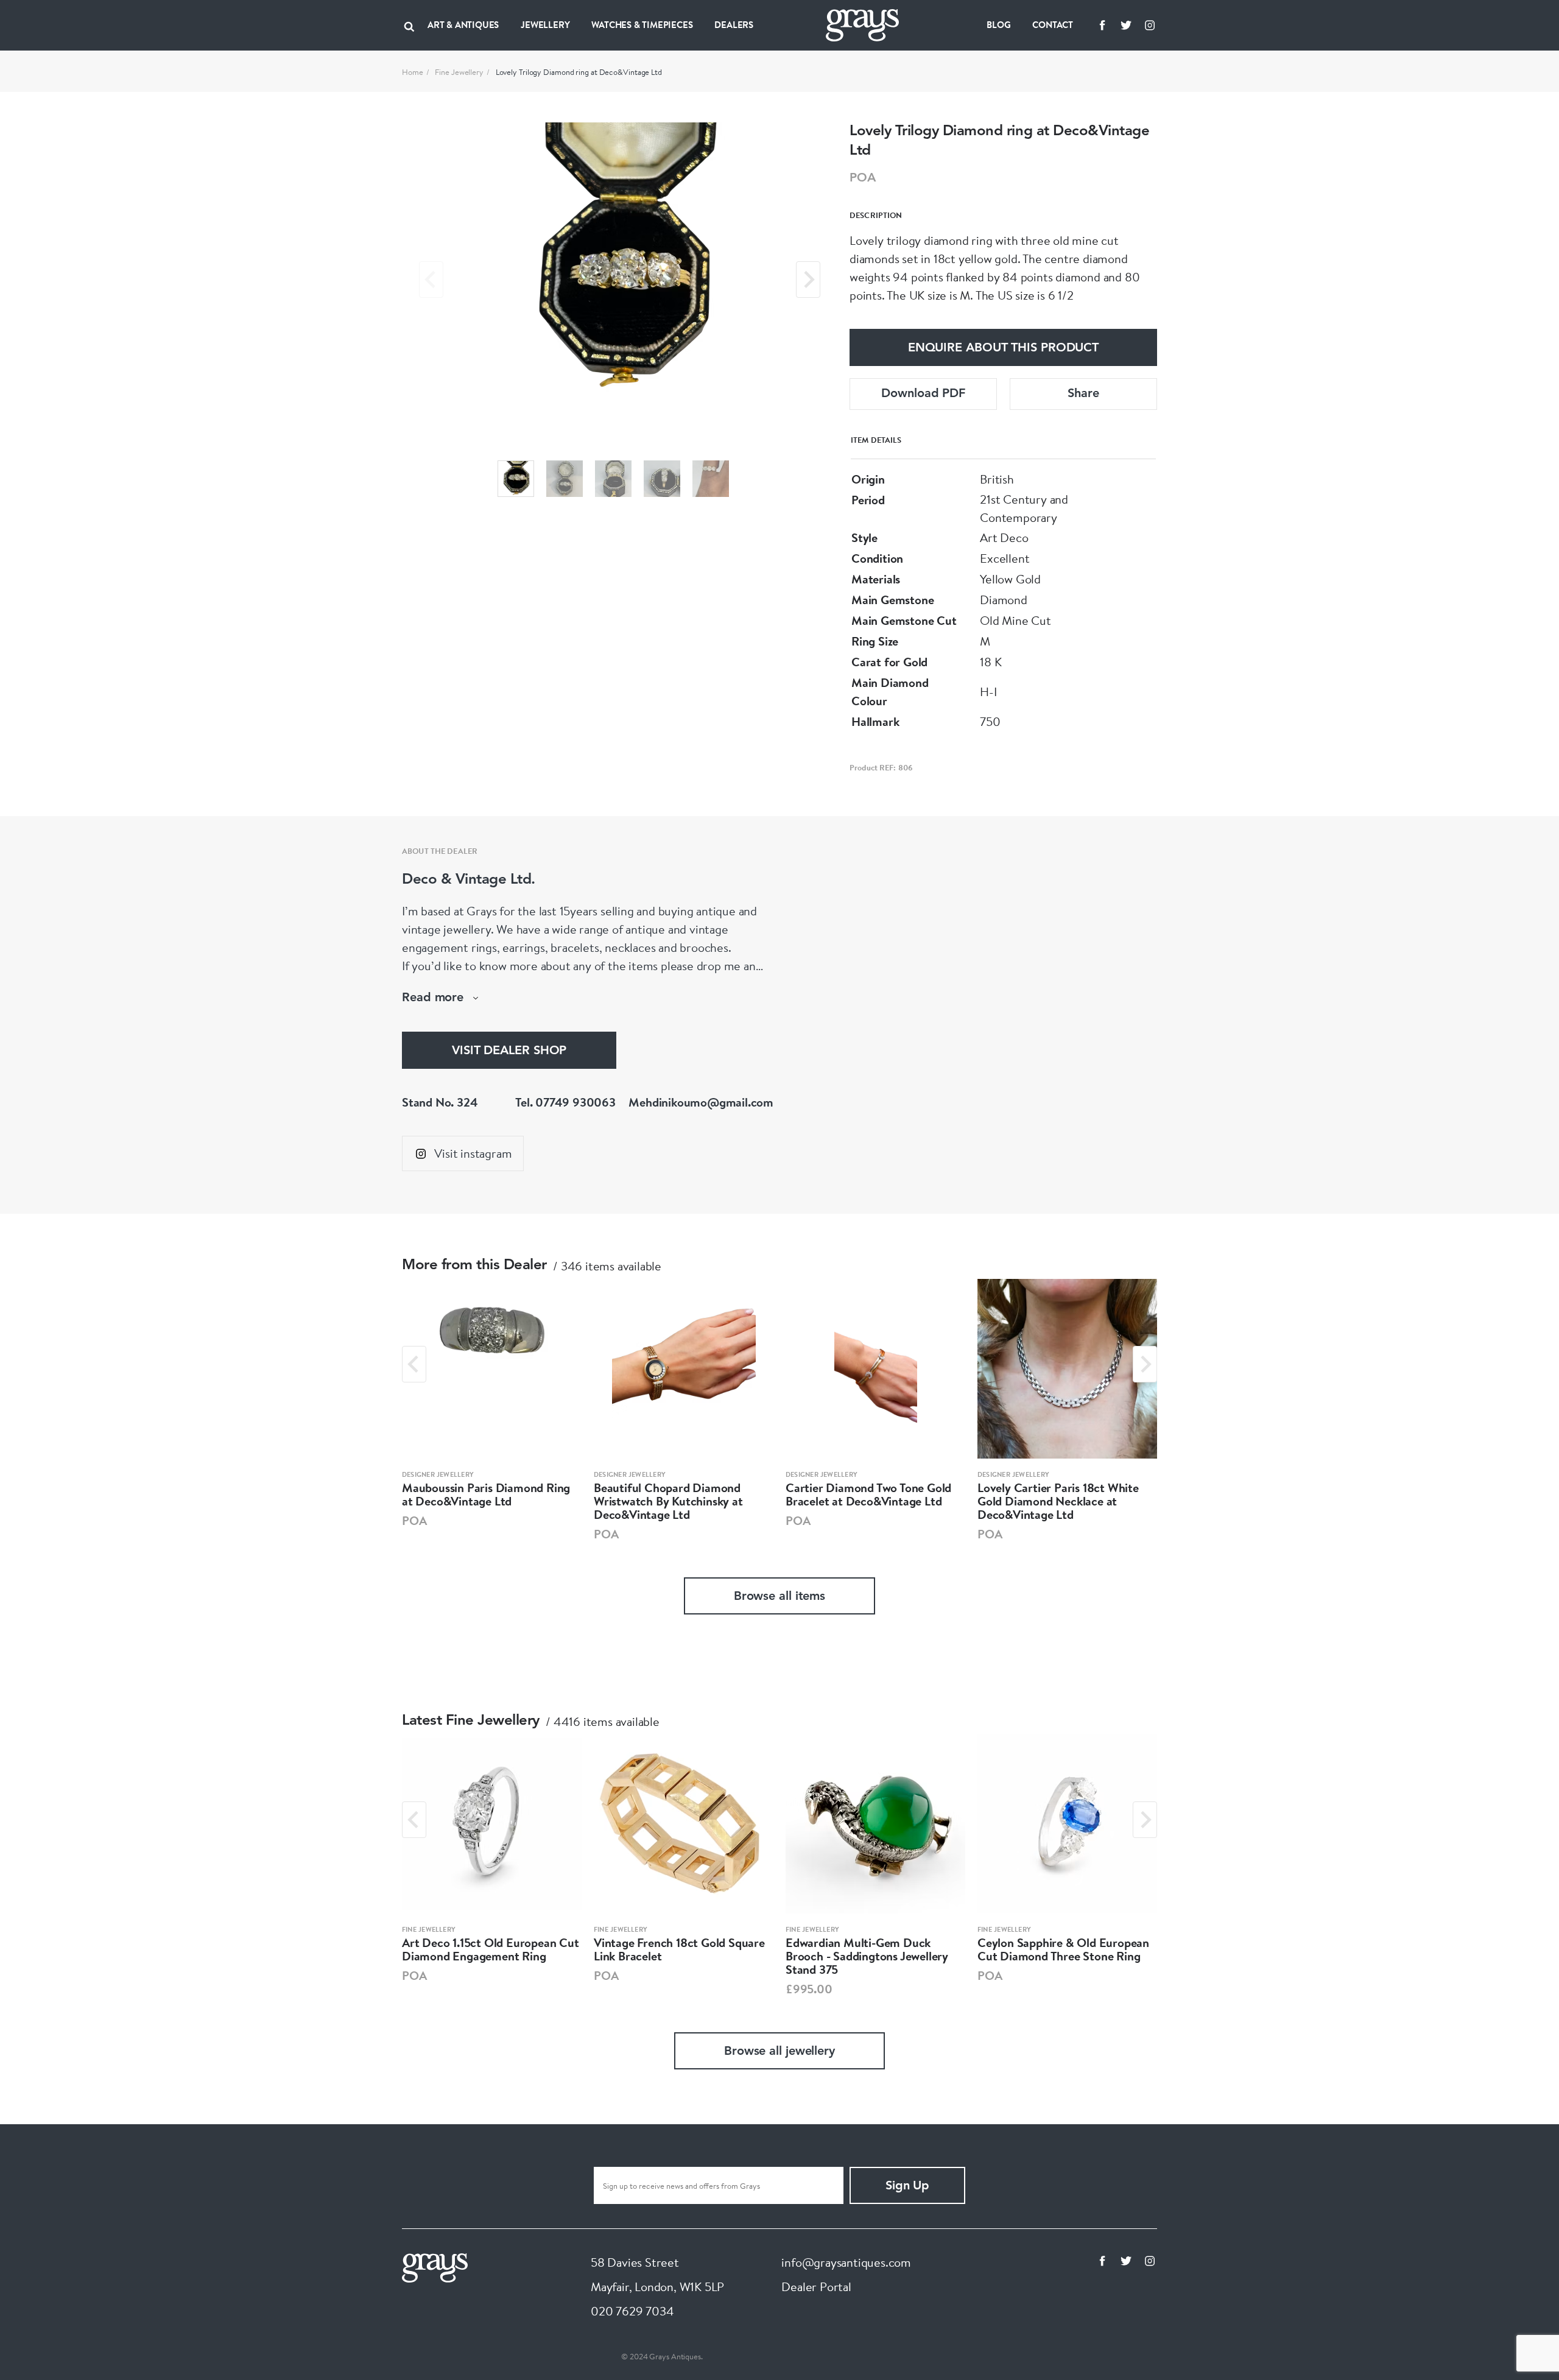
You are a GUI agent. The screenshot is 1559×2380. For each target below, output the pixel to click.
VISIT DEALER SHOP (509, 1051)
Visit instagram (473, 1153)
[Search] (409, 25)
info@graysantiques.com (846, 2262)
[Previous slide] (431, 280)
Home (413, 72)
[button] (516, 479)
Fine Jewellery (459, 72)
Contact (1053, 25)
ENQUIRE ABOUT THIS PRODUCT (1003, 348)
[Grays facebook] (1102, 25)
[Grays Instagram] (1150, 25)
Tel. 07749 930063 (565, 1102)
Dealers (734, 25)
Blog (998, 25)
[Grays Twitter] (1126, 25)
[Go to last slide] (414, 1364)
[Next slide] (808, 280)
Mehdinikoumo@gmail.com (701, 1102)
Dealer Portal (816, 2287)
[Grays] (435, 2266)
